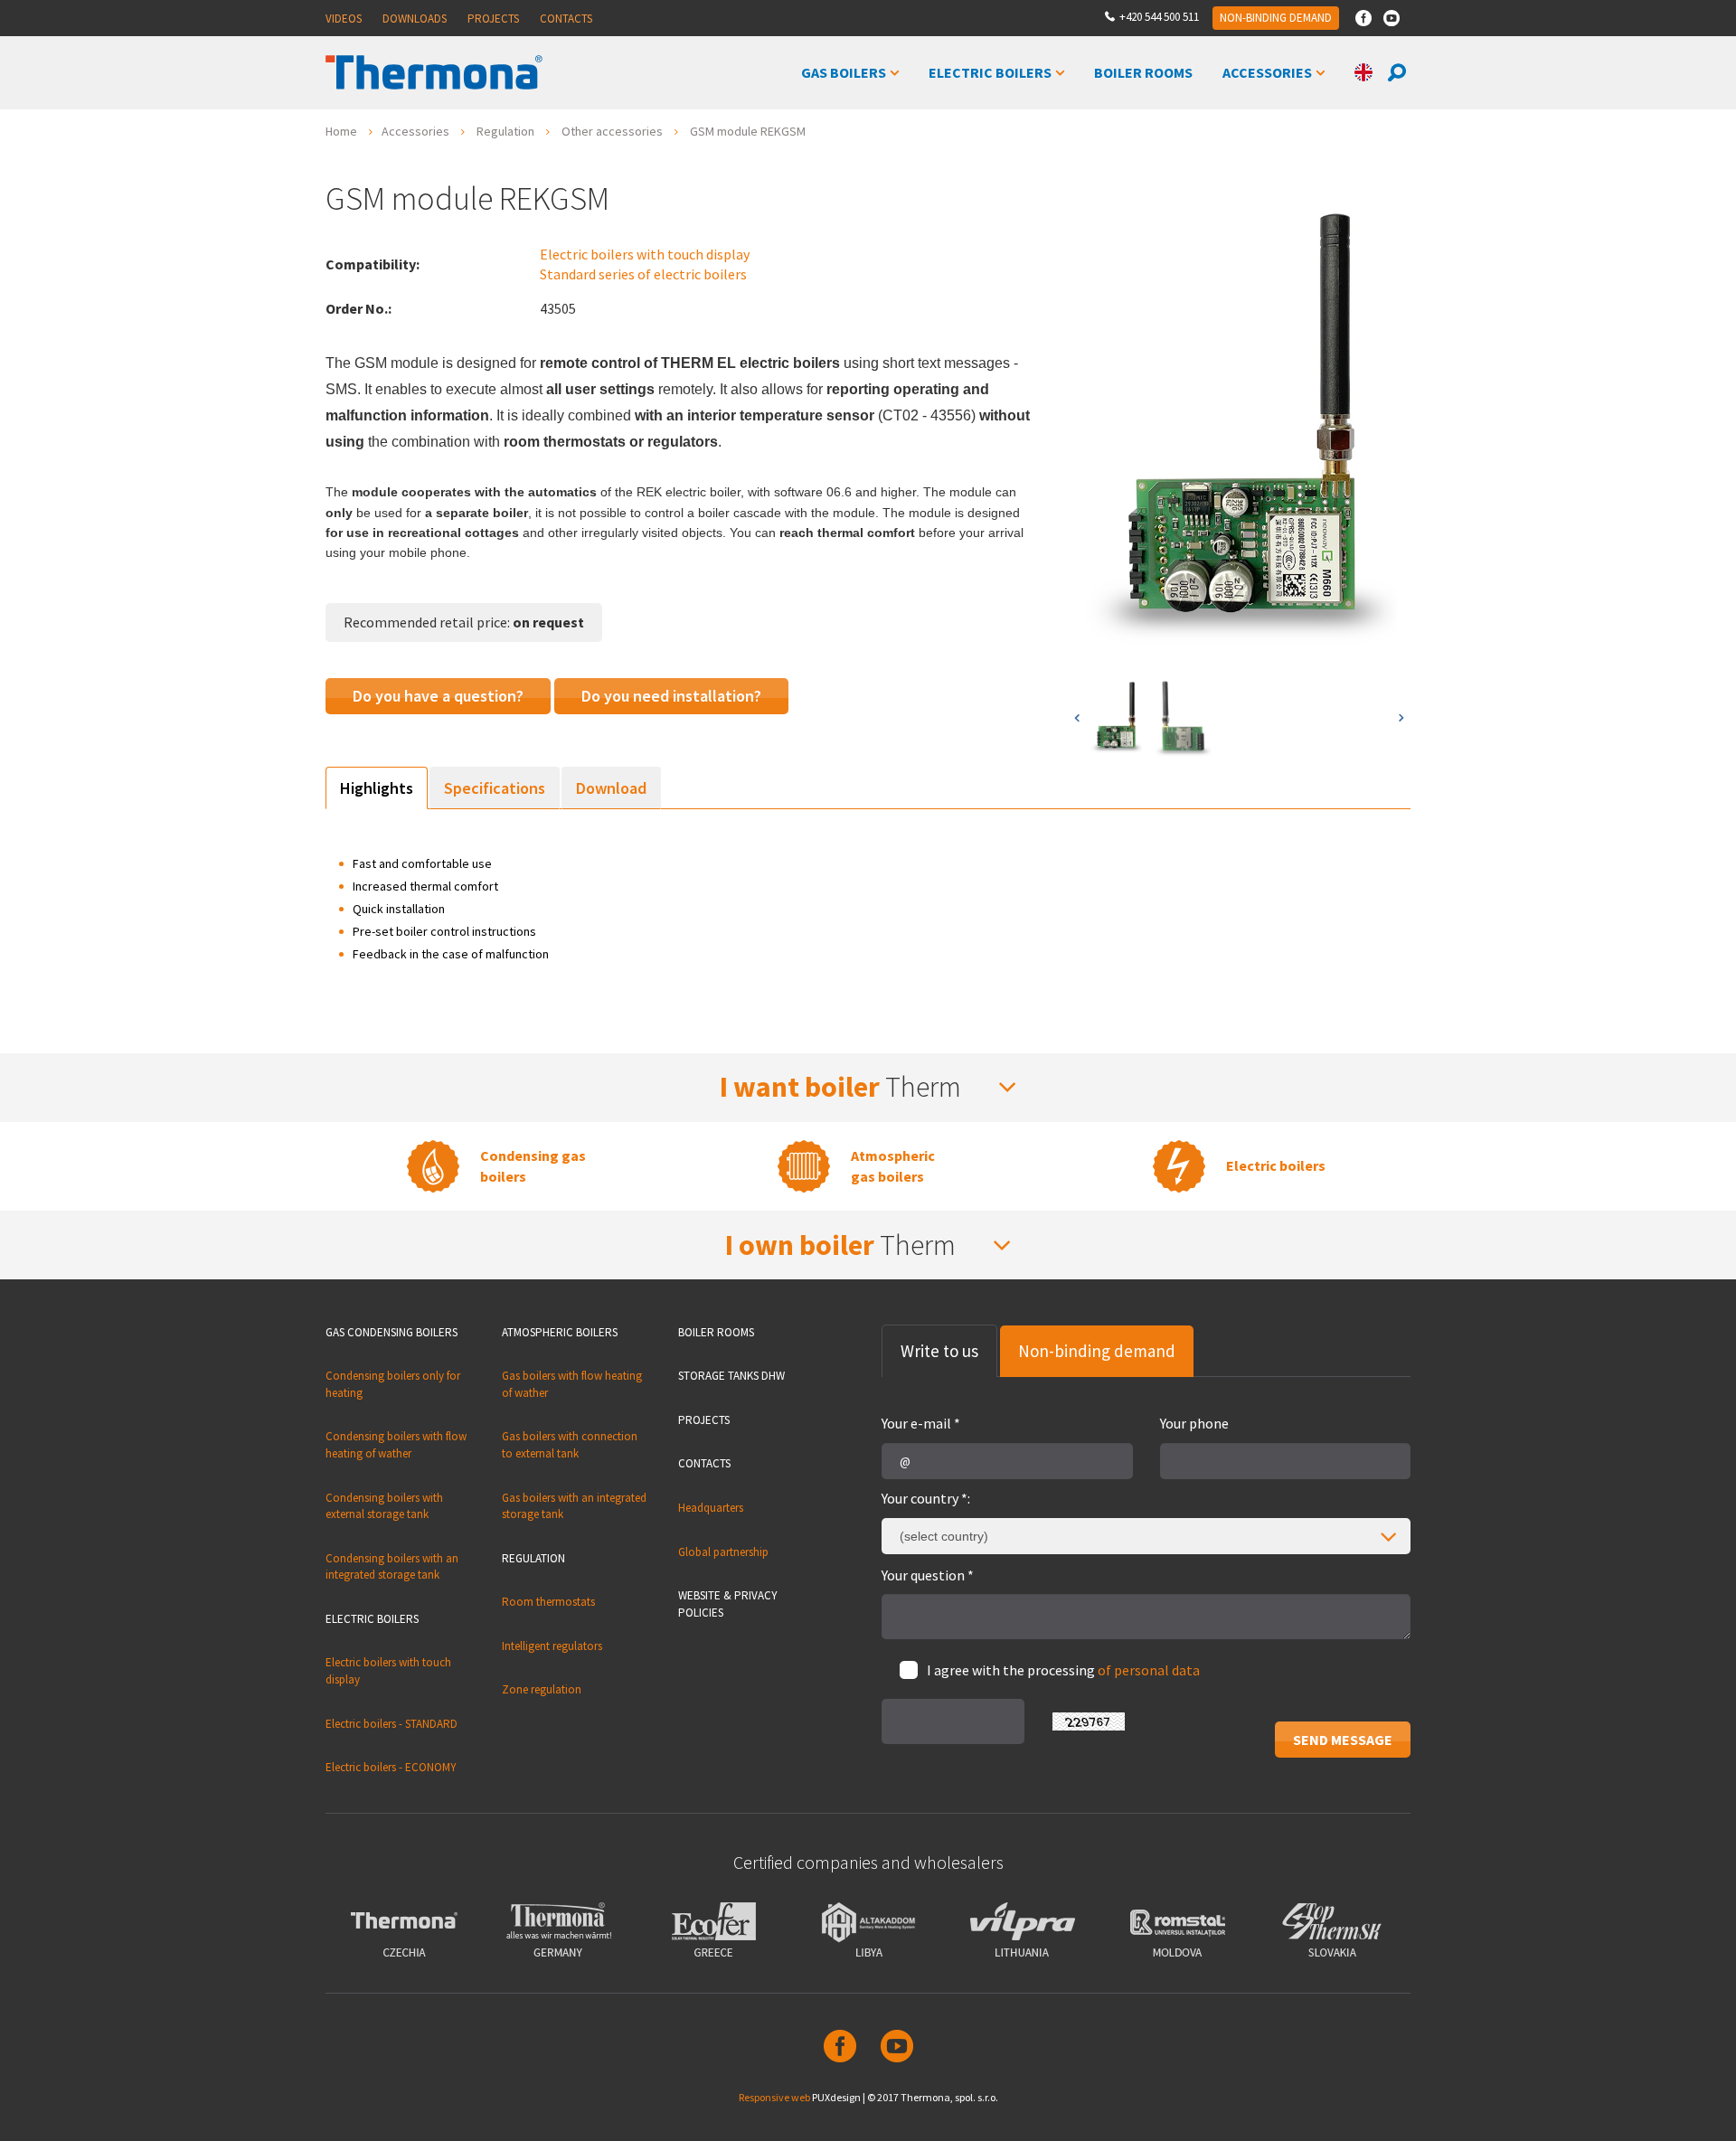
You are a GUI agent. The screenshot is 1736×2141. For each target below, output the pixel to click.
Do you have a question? (438, 696)
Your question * (928, 1575)
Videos (344, 19)
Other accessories (612, 131)
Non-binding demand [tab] (1097, 1351)
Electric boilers (990, 72)
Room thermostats (548, 1602)
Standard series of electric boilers (643, 274)
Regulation (505, 131)
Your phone (1194, 1423)
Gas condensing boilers (392, 1332)
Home (341, 131)
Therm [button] (843, 1087)
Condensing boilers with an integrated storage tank (392, 1567)
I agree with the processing (1063, 1670)
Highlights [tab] (377, 788)
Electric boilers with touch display (645, 254)
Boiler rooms (716, 1332)
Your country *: (926, 1498)
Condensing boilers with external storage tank (384, 1506)
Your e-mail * (921, 1423)
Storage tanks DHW (731, 1376)
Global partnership (723, 1552)
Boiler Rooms (1143, 72)
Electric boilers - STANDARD (392, 1724)
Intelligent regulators (552, 1646)
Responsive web (774, 2097)
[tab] (868, 1087)
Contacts (566, 19)
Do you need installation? (671, 696)
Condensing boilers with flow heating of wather (396, 1445)
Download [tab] (611, 788)
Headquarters (711, 1508)
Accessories (1267, 72)
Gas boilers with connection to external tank (570, 1445)
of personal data (1149, 1670)
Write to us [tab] (939, 1351)
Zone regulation (542, 1689)
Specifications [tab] (495, 788)
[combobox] (1146, 1536)
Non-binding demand (1276, 18)
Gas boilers (844, 72)
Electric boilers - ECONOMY (391, 1767)
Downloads (415, 19)
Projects (493, 19)
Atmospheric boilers (560, 1332)
